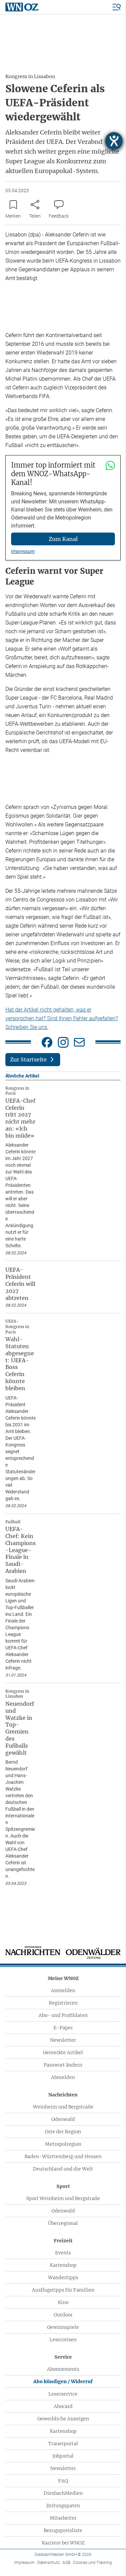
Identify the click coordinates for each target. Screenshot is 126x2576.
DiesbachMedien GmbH (63, 2555)
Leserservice (63, 2394)
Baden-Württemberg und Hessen (63, 2156)
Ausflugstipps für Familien (63, 2290)
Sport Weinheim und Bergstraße (63, 2198)
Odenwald (63, 2119)
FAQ (63, 2481)
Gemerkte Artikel (63, 2052)
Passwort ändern (63, 2065)
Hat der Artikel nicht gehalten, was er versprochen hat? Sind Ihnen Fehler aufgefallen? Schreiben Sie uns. (62, 1018)
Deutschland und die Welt (63, 2169)
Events (63, 2253)
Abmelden (63, 2077)
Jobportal (63, 2456)
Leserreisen (63, 2340)
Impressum (23, 551)
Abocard (63, 2406)
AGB (66, 2563)
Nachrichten (63, 2095)
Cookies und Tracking (92, 2563)
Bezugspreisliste (63, 2530)
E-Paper (63, 2028)
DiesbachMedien (63, 2493)
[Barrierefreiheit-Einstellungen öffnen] (114, 141)
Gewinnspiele (63, 2327)
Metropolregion (63, 2144)
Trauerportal (63, 2444)
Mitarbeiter (63, 2518)
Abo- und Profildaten (63, 2015)
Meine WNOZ (63, 1978)
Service (63, 2357)
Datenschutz (49, 2563)
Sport (63, 2186)
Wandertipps (63, 2278)
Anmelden (63, 1990)
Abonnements (63, 2369)
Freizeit (63, 2241)
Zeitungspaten (63, 2506)
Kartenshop (63, 2265)
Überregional (63, 2223)
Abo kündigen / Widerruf (63, 2381)
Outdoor (63, 2315)
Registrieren (63, 2003)
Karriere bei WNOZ (63, 2543)
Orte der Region (63, 2132)
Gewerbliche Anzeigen (63, 2419)
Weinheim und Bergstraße (63, 2107)
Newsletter (63, 2040)
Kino (63, 2302)
